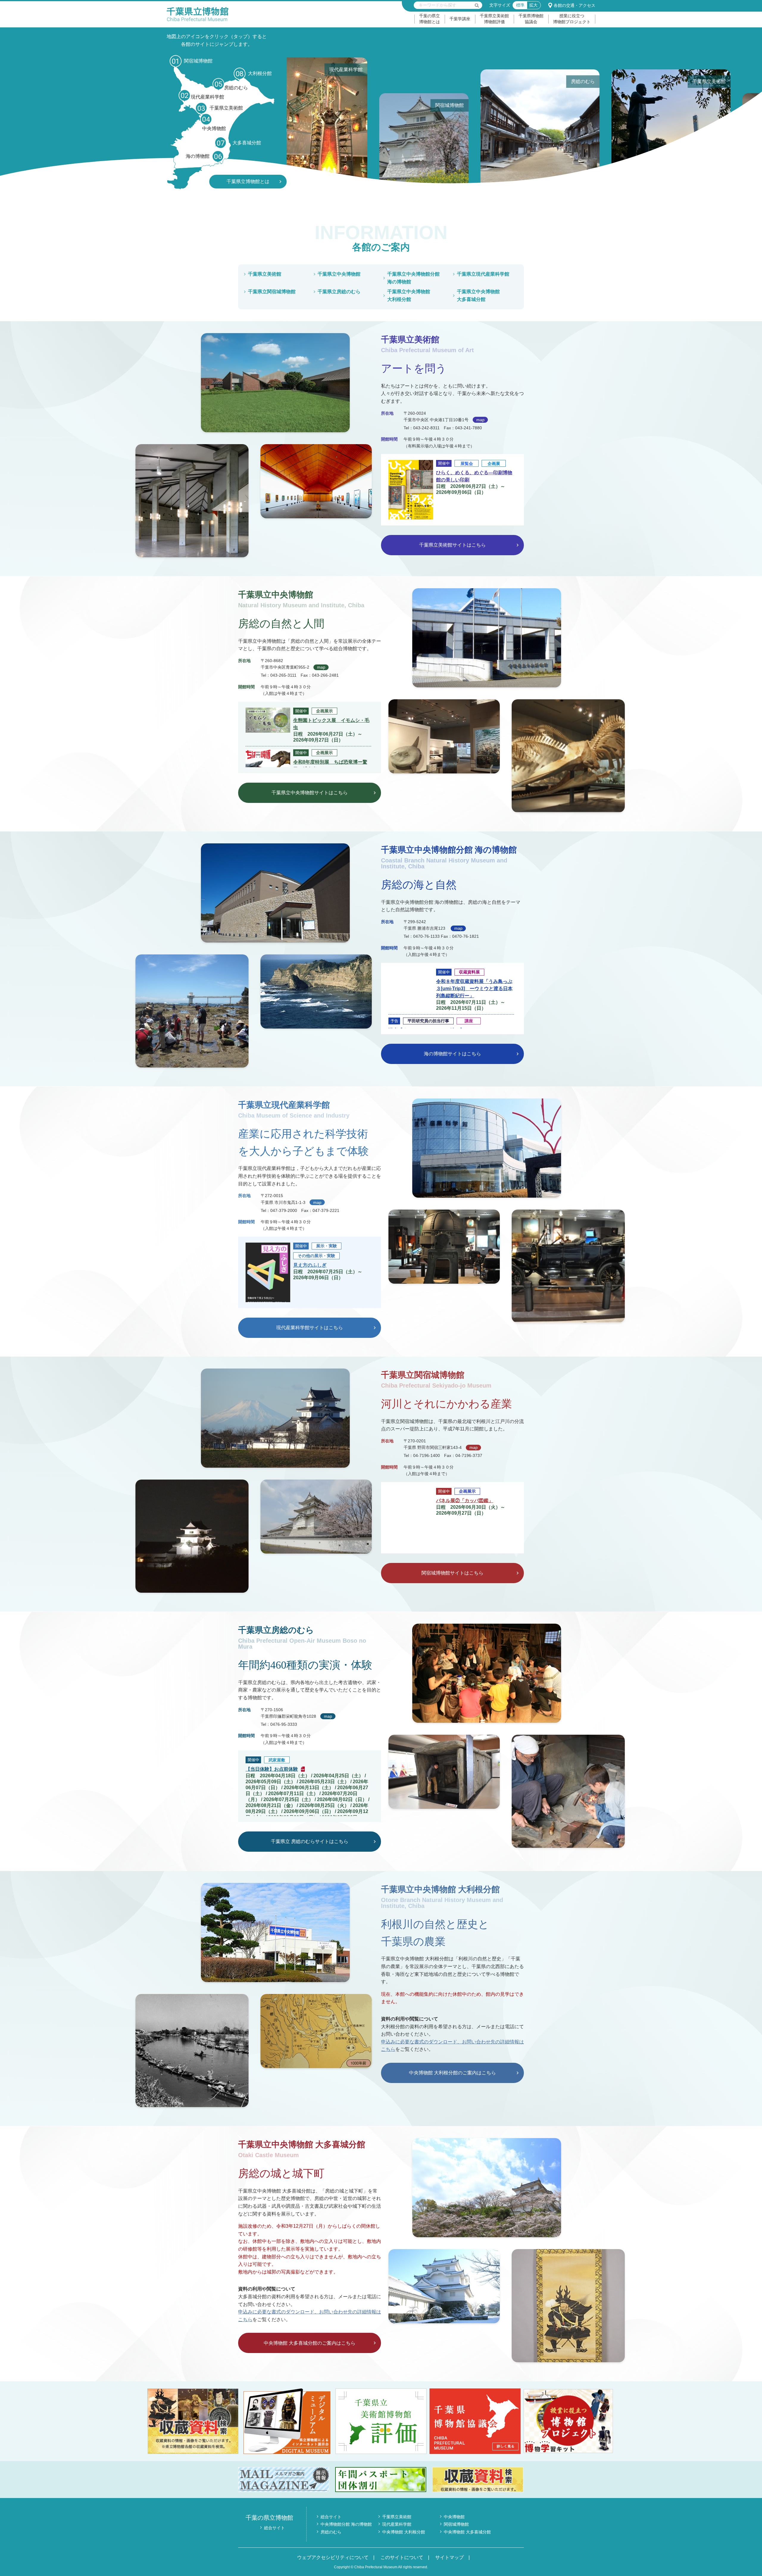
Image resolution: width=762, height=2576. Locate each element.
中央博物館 (454, 2517)
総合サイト (274, 2528)
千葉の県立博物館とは (430, 19)
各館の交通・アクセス (574, 5)
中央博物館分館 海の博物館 (346, 2524)
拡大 (533, 5)
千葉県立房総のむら (339, 292)
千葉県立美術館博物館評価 (494, 19)
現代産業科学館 (397, 2524)
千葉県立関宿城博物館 (272, 292)
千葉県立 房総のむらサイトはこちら (310, 1842)
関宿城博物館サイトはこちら (452, 1573)
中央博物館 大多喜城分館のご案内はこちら (310, 2343)
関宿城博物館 (456, 2524)
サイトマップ (449, 2557)
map (480, 420)
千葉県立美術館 (265, 274)
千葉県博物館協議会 (531, 19)
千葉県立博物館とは (248, 181)
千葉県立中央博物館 (339, 274)
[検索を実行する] (477, 5)
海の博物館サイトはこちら (452, 1053)
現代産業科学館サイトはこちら (310, 1328)
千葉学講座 (460, 19)
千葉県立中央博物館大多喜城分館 (478, 295)
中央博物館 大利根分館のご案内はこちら (452, 2073)
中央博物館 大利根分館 (404, 2532)
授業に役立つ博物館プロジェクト (572, 19)
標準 (520, 5)
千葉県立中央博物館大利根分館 (409, 295)
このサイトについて (402, 2557)
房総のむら (331, 2532)
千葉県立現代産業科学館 (483, 274)
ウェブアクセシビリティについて (333, 2557)
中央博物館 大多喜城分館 (467, 2532)
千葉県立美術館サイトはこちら (452, 545)
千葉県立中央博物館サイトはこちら (310, 792)
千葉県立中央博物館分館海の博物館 (413, 278)
